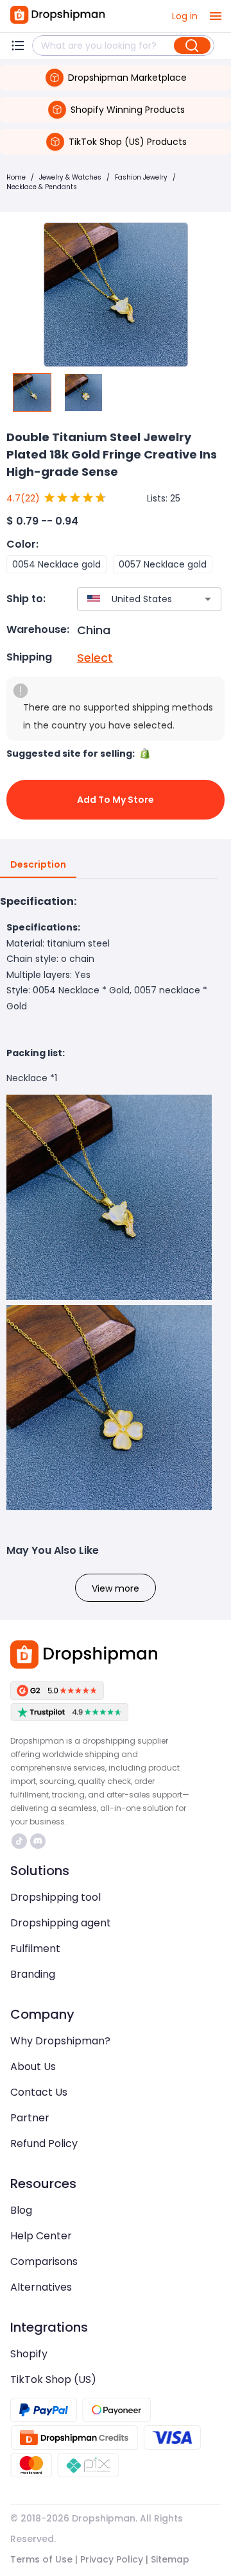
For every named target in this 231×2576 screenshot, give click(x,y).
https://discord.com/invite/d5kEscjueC (39, 1841)
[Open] (208, 599)
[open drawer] (216, 16)
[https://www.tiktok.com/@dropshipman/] (19, 1841)
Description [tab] (38, 864)
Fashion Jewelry (141, 177)
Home (16, 177)
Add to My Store (116, 800)
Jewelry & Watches (70, 177)
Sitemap (170, 2559)
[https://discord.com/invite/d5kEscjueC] (38, 1841)
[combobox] (130, 599)
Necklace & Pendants (42, 187)
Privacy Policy (112, 2559)
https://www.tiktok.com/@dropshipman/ (21, 1841)
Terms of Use (41, 2559)
